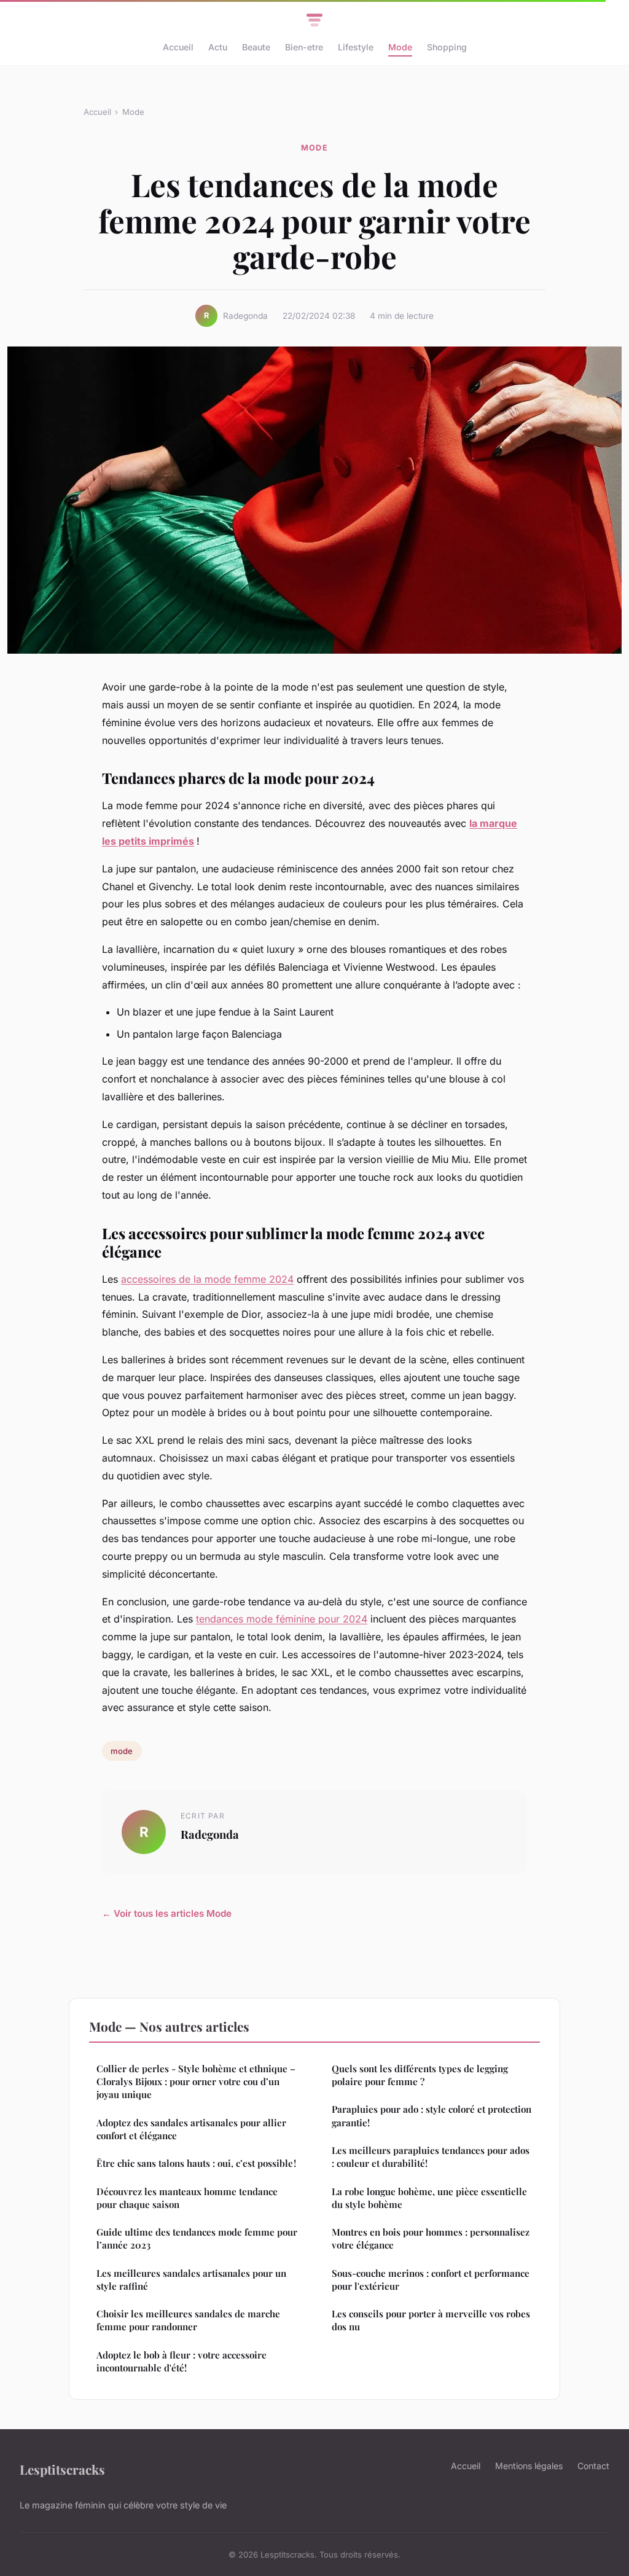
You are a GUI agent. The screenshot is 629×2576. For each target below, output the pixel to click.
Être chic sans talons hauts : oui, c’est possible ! (196, 2163)
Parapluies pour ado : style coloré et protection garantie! (432, 2116)
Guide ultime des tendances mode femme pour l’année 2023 (197, 2238)
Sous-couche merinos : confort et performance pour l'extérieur (431, 2280)
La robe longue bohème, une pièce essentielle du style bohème (429, 2198)
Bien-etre (304, 47)
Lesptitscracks (62, 2469)
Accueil (178, 47)
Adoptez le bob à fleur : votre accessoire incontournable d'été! (182, 2361)
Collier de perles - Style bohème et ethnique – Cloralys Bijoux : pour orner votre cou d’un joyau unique (196, 2082)
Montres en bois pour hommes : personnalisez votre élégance (431, 2238)
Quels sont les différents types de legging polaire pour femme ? (420, 2075)
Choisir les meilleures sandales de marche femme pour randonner (188, 2320)
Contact (593, 2466)
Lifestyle (356, 47)
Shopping (447, 47)
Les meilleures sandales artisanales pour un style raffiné (191, 2280)
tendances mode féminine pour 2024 (282, 1619)
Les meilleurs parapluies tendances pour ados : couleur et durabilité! (431, 2157)
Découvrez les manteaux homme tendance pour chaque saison (187, 2198)
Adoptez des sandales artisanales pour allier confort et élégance (191, 2129)
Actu (218, 47)
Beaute (256, 47)
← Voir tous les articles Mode (167, 1913)
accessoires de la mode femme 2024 (207, 1279)
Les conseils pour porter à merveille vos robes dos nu (431, 2320)
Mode (400, 47)
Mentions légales (529, 2466)
